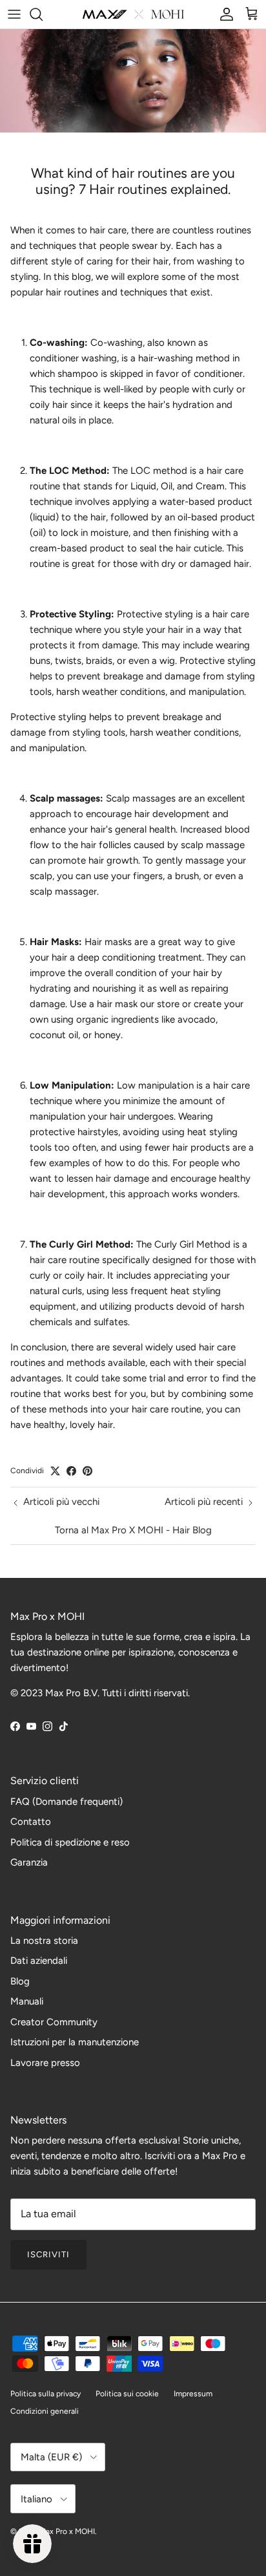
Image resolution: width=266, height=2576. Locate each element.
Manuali (27, 2001)
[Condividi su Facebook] (71, 1471)
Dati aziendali (39, 1961)
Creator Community (54, 2022)
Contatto (31, 1822)
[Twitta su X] (55, 1471)
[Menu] (14, 14)
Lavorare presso (45, 2063)
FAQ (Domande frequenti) (66, 1802)
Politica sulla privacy (46, 2394)
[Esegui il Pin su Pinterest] (87, 1471)
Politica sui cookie (127, 2394)
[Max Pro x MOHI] (133, 14)
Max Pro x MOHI (67, 2531)
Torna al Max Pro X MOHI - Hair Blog (133, 1530)
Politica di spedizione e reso (70, 1842)
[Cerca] (43, 14)
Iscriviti (48, 2254)
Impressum (193, 2394)
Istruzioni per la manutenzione (75, 2042)
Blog (20, 1981)
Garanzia (29, 1862)
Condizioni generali (45, 2411)
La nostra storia (44, 1941)
